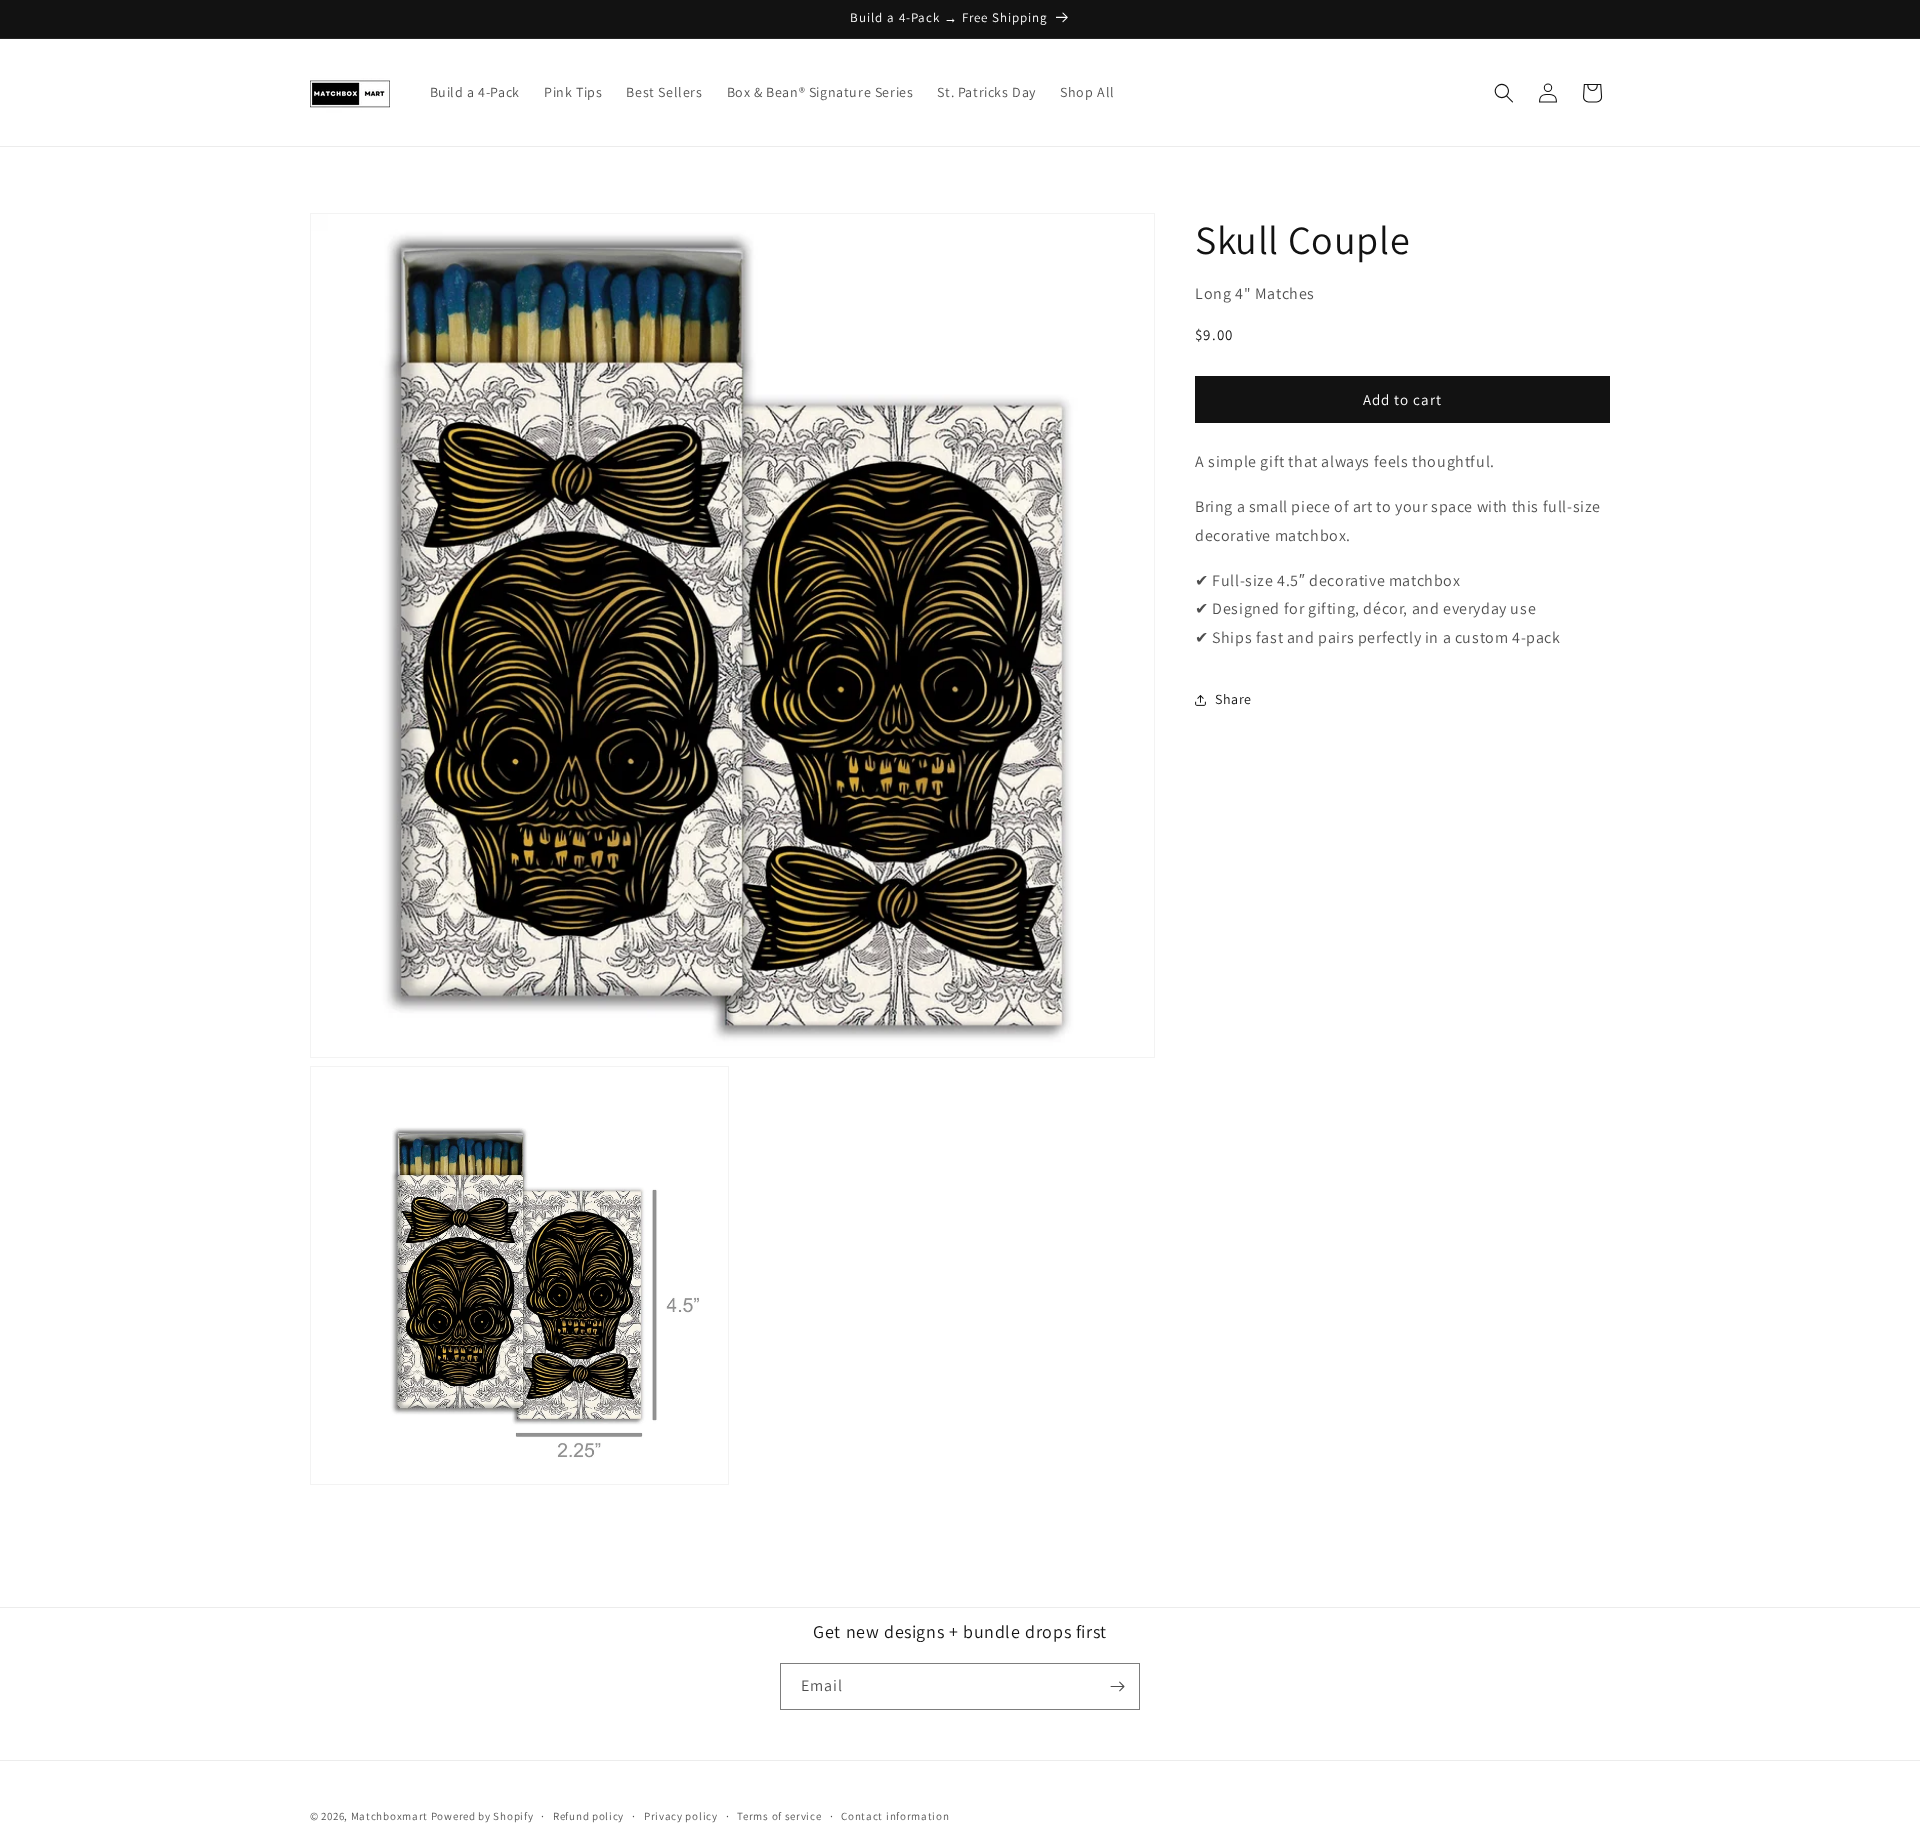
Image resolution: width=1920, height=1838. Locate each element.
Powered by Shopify (482, 1816)
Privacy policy (681, 1816)
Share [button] (1233, 699)
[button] (1504, 93)
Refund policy (588, 1816)
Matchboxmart (389, 1816)
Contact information (895, 1816)
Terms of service (779, 1816)
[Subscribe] (1117, 1686)
